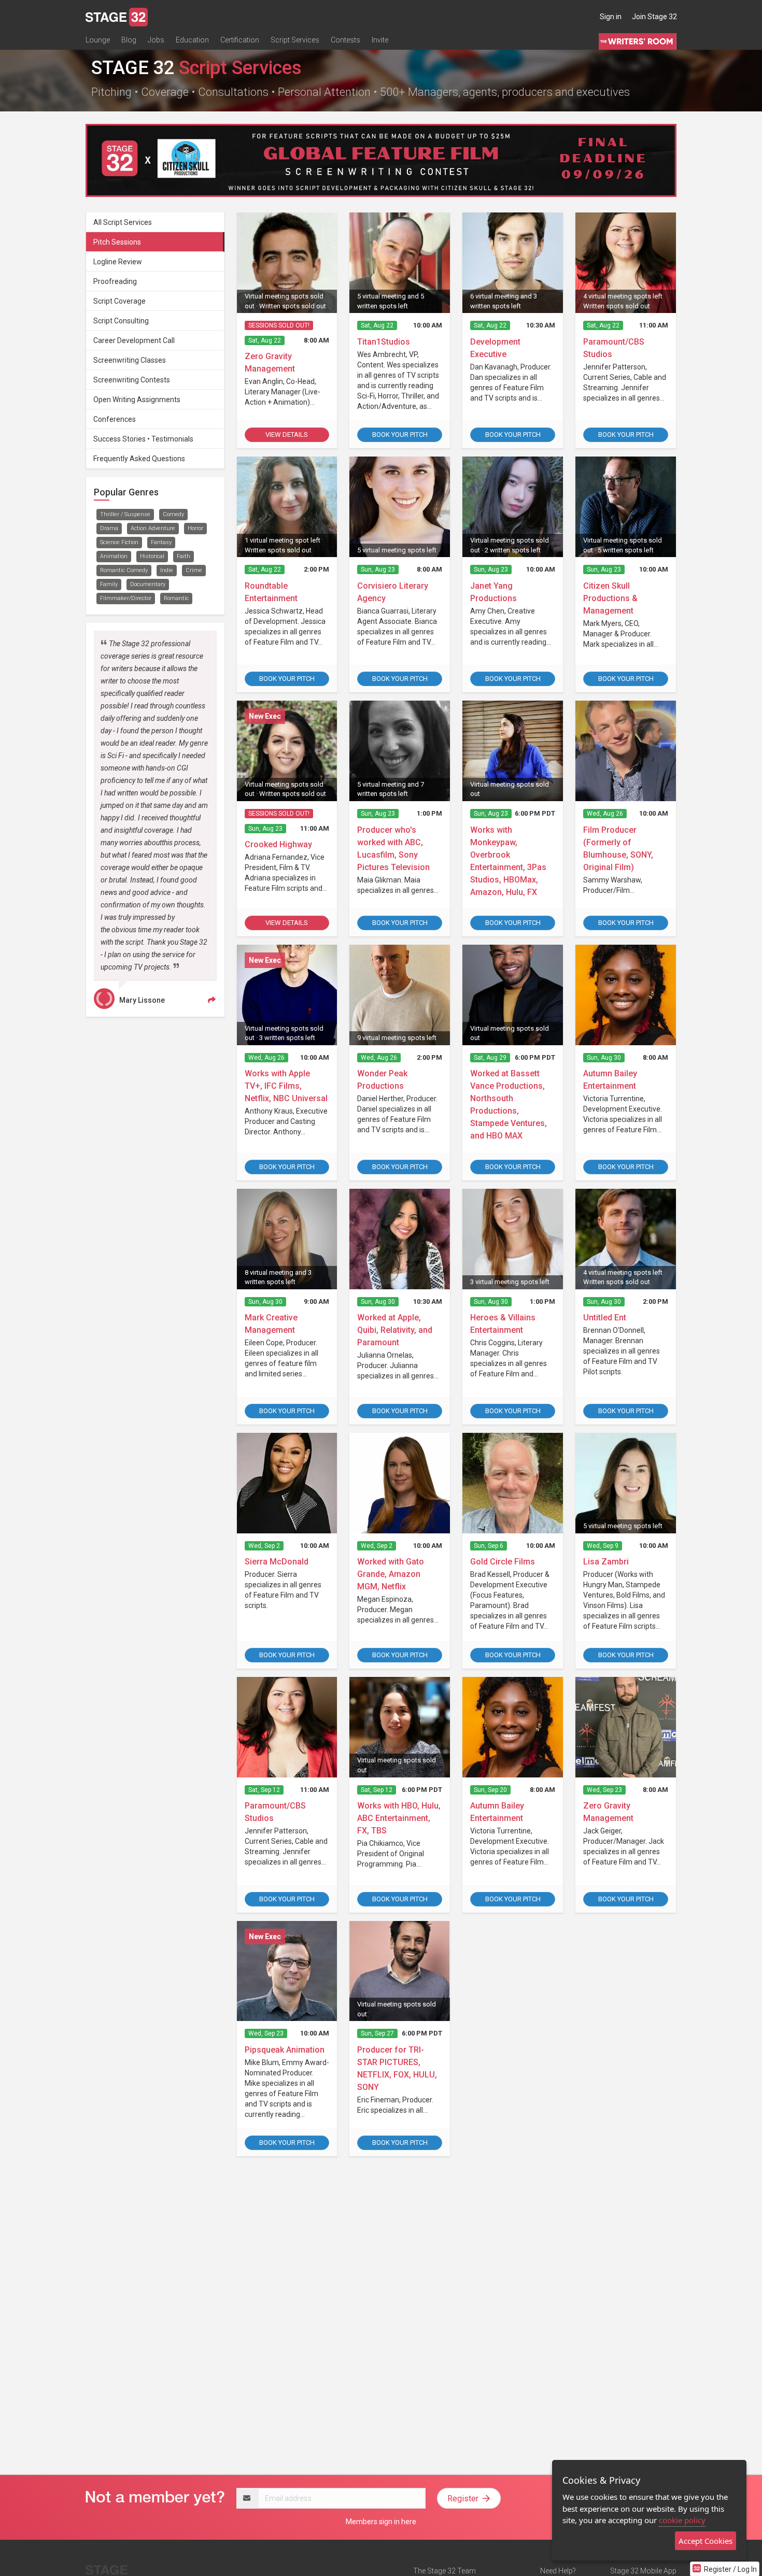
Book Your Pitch (400, 435)
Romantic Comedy (124, 570)
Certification (240, 40)
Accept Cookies (705, 2541)
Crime (194, 570)
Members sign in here (381, 2522)
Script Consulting (121, 321)
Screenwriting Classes (130, 360)
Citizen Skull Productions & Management (610, 598)
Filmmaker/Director (126, 598)
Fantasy (161, 542)
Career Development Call (134, 340)
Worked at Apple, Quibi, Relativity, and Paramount (395, 1330)
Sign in (611, 17)
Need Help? (558, 2571)
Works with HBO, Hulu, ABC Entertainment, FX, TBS (399, 1818)
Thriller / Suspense (125, 514)
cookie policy (682, 2520)
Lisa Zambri (606, 1562)
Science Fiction (119, 542)
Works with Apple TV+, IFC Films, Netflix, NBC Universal (286, 1086)
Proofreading (115, 281)
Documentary (148, 584)
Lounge (98, 40)
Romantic (176, 598)
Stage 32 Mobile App (643, 2571)
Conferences (115, 419)
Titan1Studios (384, 342)
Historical (152, 556)
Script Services (295, 40)
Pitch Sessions (117, 242)
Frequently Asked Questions (139, 459)
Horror (195, 528)
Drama (109, 528)
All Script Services (123, 222)
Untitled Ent (605, 1318)
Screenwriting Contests (132, 380)
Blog (129, 40)
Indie (167, 570)
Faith (184, 556)
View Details (287, 435)
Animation (114, 556)
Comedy (173, 514)
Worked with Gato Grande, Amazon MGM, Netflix (391, 1574)
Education (192, 40)
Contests (345, 40)
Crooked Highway (278, 844)
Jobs (156, 40)
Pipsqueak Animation (285, 2050)
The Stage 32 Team (444, 2571)
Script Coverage (119, 301)
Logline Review (118, 262)
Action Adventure (153, 528)
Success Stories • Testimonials (143, 439)
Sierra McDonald (277, 1562)
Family (109, 584)
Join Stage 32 (654, 17)
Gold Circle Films (503, 1562)
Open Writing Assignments (137, 400)
